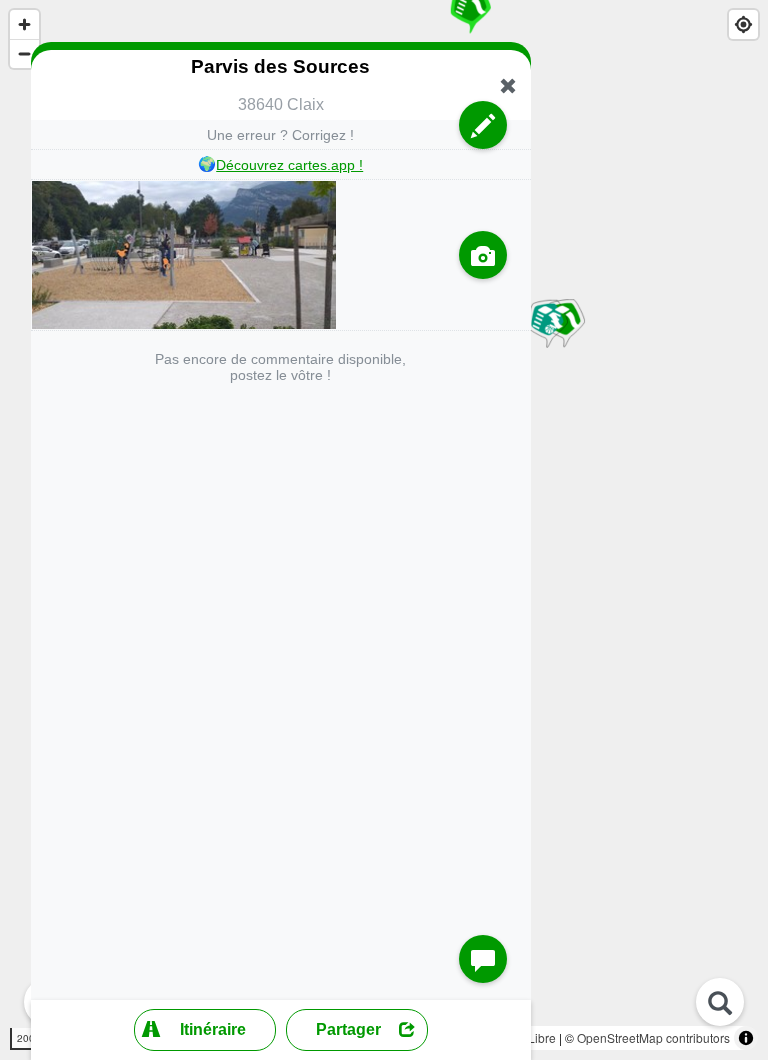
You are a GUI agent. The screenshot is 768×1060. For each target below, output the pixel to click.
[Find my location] (743, 24)
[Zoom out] (24, 53)
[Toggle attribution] (746, 1038)
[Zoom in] (24, 24)
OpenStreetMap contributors (653, 1037)
